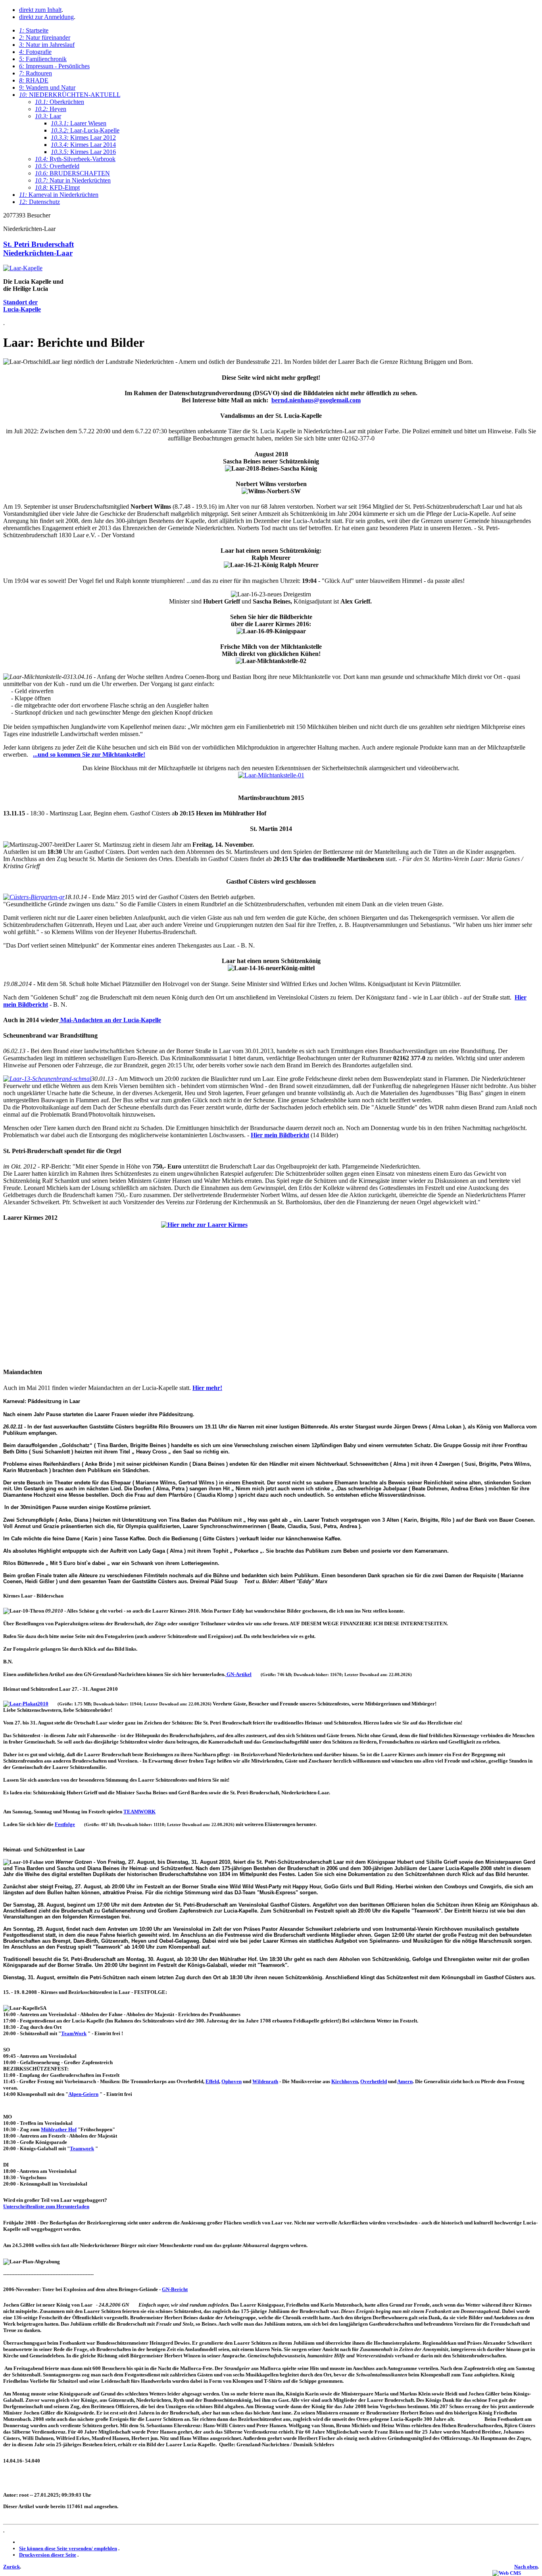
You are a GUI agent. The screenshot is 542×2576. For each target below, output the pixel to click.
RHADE (34, 80)
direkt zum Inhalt (40, 10)
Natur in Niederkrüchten (73, 180)
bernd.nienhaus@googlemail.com (316, 400)
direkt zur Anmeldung (46, 17)
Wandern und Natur (47, 87)
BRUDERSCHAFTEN (72, 173)
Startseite (34, 30)
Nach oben (526, 2567)
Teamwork (82, 2148)
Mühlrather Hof (59, 2129)
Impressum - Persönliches (54, 66)
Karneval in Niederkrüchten (59, 195)
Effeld (212, 2081)
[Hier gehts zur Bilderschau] (271, 1291)
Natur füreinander (45, 37)
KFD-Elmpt (57, 187)
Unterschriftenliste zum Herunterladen (46, 2206)
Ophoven (232, 2081)
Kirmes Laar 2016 (83, 152)
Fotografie (35, 52)
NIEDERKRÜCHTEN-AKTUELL (70, 95)
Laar (48, 116)
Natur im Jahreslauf (47, 45)
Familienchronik (43, 59)
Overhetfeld (57, 166)
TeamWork (74, 2033)
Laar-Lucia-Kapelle (85, 130)
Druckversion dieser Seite (48, 2555)
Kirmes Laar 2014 (83, 145)
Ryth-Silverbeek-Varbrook (75, 159)
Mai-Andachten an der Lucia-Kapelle (110, 1020)
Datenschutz (39, 202)
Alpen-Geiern (83, 2094)
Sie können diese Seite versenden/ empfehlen (68, 2548)
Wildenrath (265, 2081)
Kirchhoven (345, 2081)
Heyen (51, 109)
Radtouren (36, 73)
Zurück (12, 2567)
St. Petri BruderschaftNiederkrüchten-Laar (38, 249)
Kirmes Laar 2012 (83, 137)
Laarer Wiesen (79, 123)
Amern (405, 2081)
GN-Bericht (175, 2289)
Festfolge (65, 1824)
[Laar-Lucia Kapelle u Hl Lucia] (23, 268)
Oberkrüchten (60, 102)
